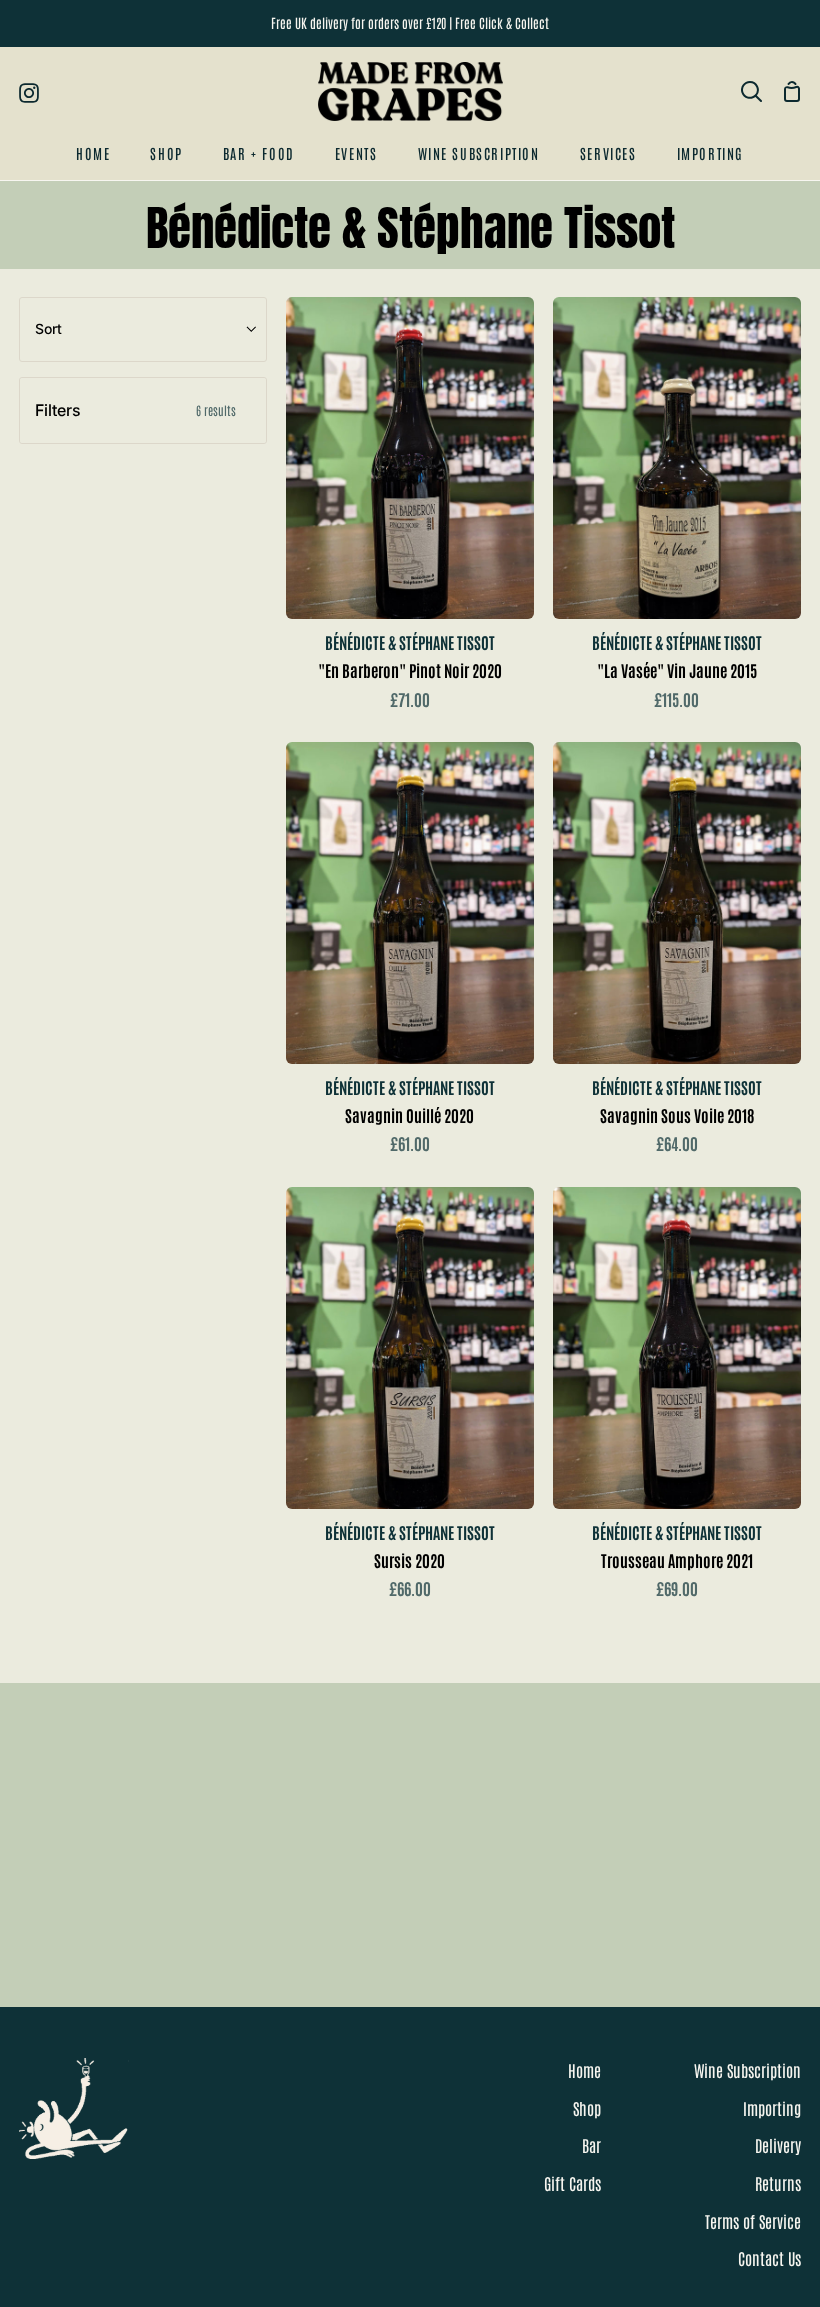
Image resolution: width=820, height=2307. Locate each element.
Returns (778, 2183)
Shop (587, 2108)
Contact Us (769, 2258)
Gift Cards (572, 2183)
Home (584, 2070)
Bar (591, 2145)
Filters (135, 410)
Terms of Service (753, 2221)
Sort (48, 328)
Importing (772, 2108)
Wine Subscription (747, 2070)
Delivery (778, 2145)
